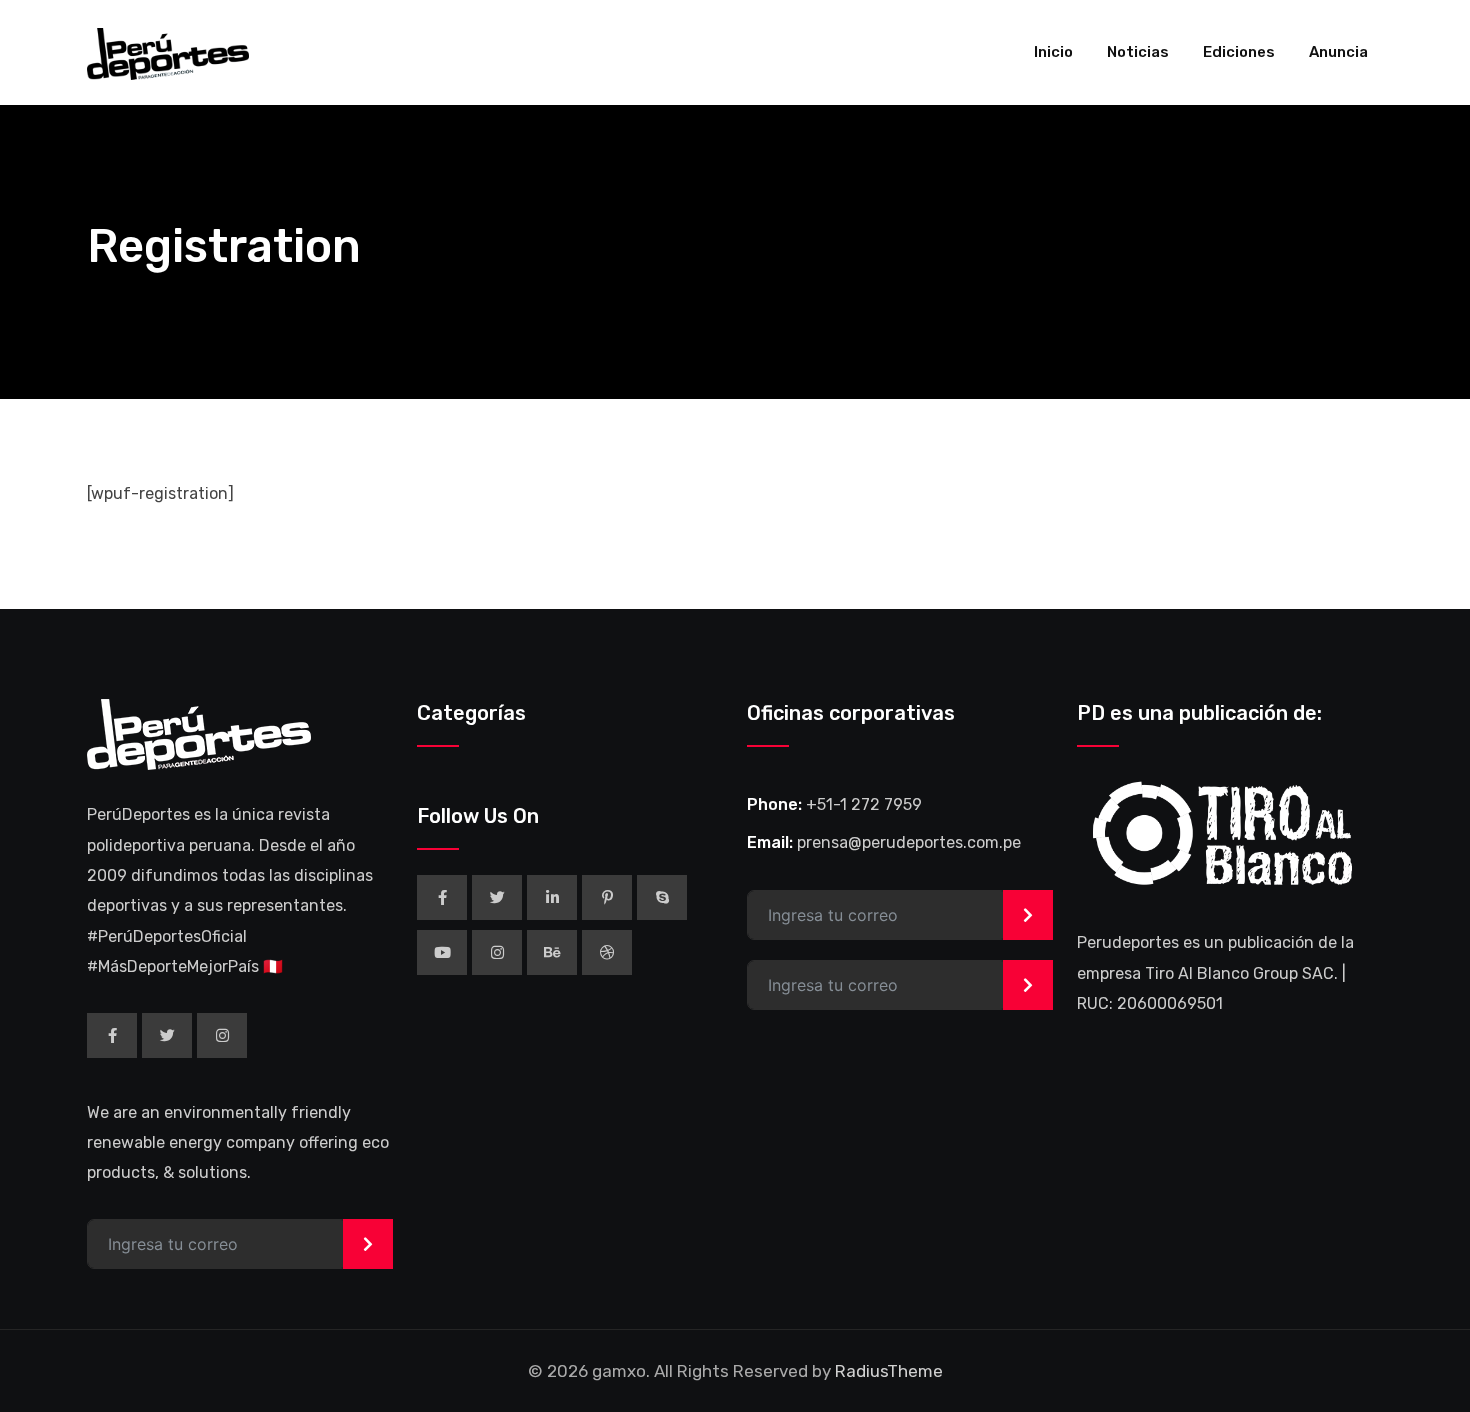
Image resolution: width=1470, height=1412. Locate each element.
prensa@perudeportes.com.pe (909, 842)
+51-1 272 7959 (864, 804)
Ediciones (1239, 52)
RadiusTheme (889, 1371)
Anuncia (1338, 52)
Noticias (1138, 52)
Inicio (1053, 52)
